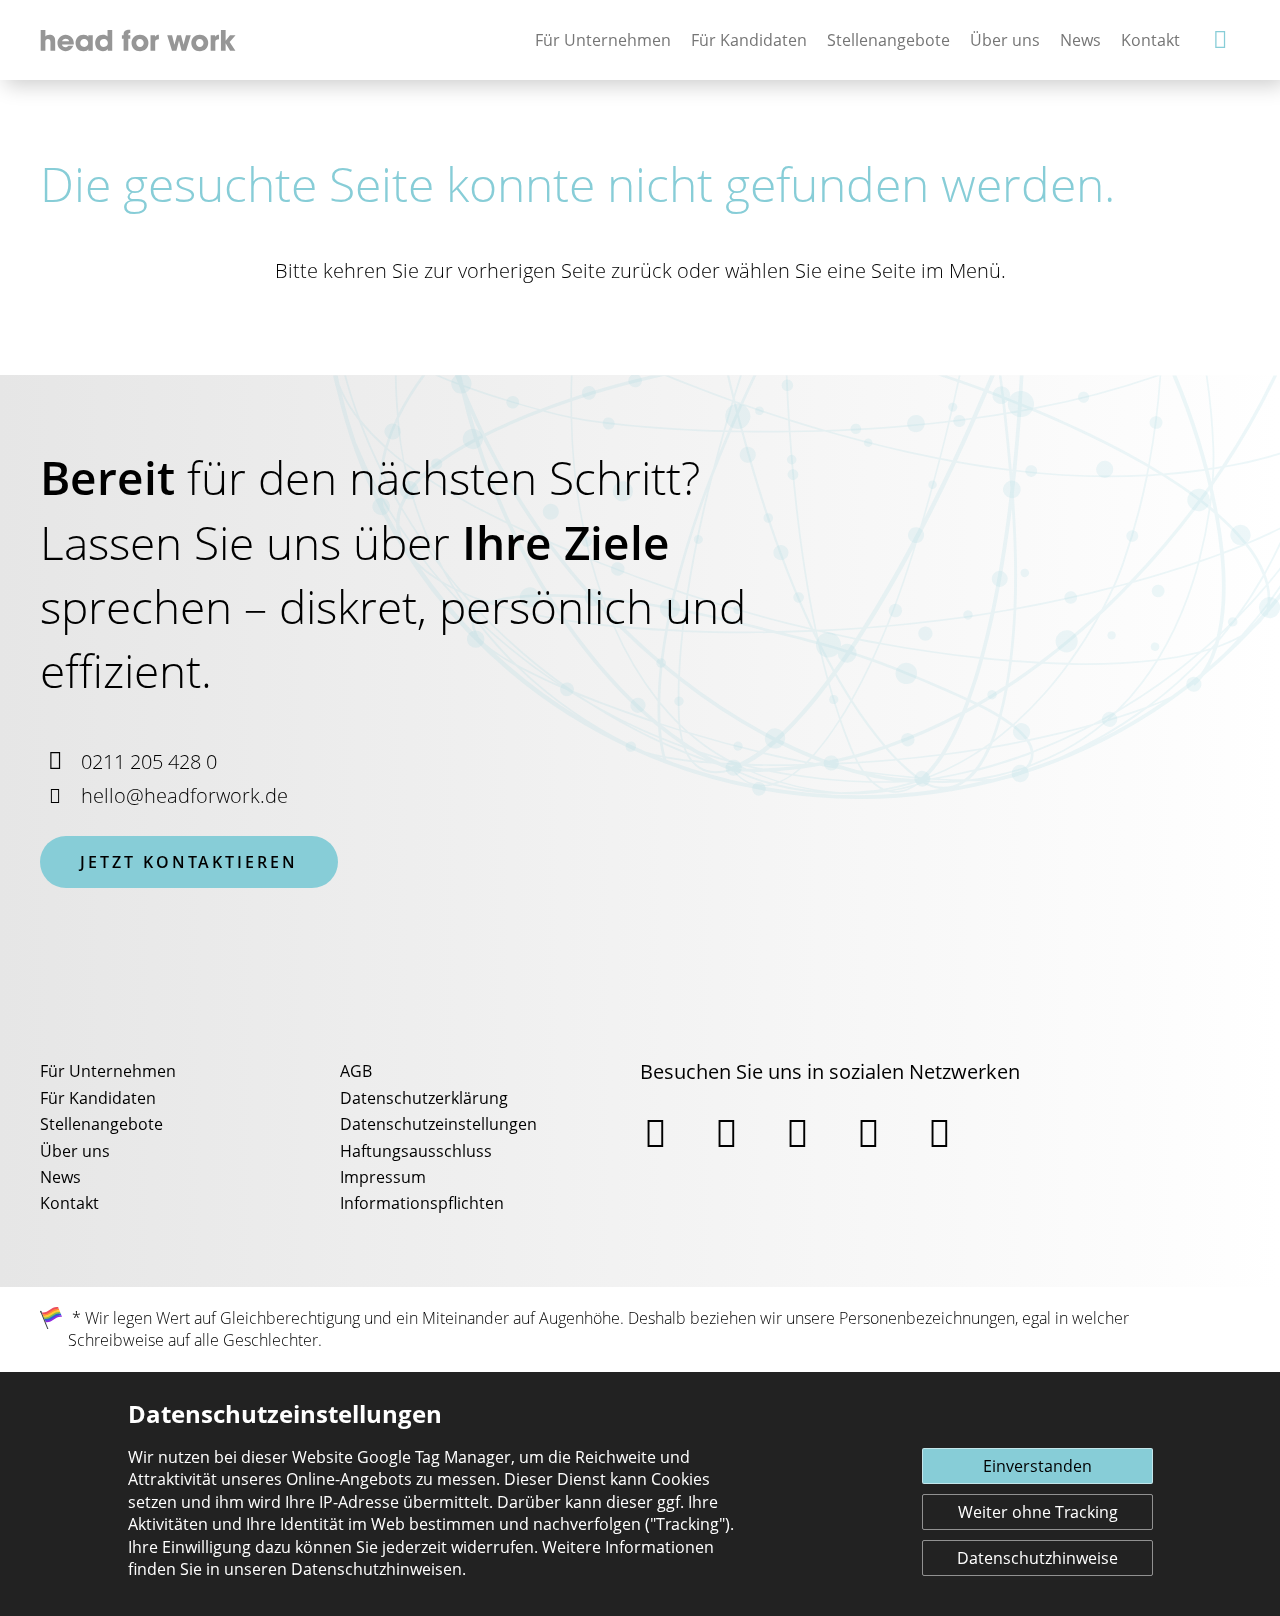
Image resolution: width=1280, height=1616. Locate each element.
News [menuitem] (60, 1177)
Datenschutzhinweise (1037, 1558)
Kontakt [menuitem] (69, 1203)
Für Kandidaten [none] (749, 40)
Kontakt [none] (1150, 40)
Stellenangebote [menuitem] (101, 1124)
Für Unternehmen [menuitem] (108, 1071)
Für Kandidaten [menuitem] (98, 1098)
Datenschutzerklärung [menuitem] (424, 1098)
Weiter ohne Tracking (1038, 1512)
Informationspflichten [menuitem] (422, 1203)
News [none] (1080, 40)
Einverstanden (1037, 1466)
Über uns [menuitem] (75, 1151)
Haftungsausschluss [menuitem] (416, 1151)
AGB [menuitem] (356, 1071)
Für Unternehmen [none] (603, 40)
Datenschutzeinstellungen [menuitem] (438, 1124)
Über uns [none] (1005, 40)
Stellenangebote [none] (888, 40)
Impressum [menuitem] (383, 1177)
